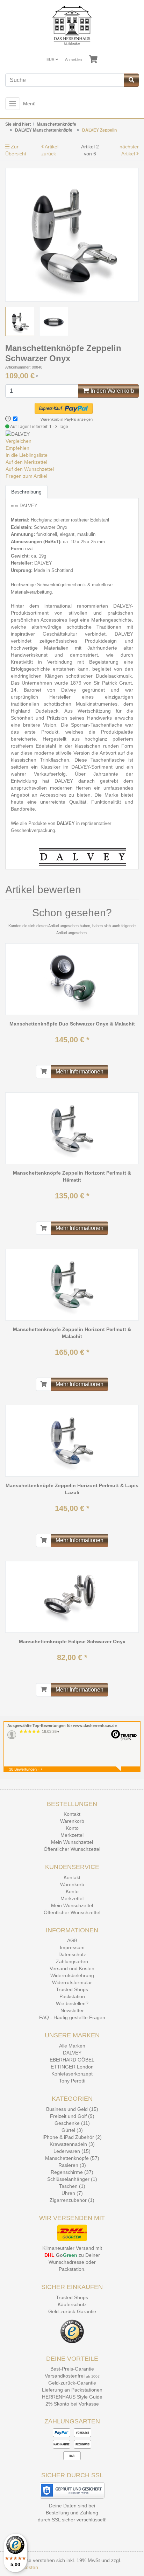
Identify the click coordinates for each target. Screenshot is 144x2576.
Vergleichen (19, 441)
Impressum (72, 1947)
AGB (72, 1940)
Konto (72, 1828)
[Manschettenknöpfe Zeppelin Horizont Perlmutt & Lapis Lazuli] (72, 1441)
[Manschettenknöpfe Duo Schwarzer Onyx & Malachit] (72, 979)
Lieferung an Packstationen (72, 2390)
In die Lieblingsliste (27, 455)
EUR (51, 59)
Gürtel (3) (72, 2130)
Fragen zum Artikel (26, 476)
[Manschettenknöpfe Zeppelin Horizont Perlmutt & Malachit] (72, 1284)
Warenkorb (72, 1821)
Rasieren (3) (72, 2165)
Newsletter (72, 2010)
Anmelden (73, 59)
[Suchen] (131, 80)
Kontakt (72, 1814)
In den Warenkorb (112, 391)
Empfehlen (17, 448)
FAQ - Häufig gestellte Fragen (72, 2017)
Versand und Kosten (72, 1968)
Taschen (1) (72, 2186)
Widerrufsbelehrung (72, 1975)
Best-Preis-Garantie (72, 2369)
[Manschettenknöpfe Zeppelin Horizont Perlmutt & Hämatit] (72, 1128)
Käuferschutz (72, 2304)
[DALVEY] (18, 434)
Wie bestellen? (72, 2003)
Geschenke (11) (72, 2123)
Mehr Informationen (80, 1072)
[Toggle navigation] (13, 104)
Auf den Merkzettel (26, 462)
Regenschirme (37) (72, 2172)
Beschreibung (26, 492)
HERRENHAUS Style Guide (72, 2397)
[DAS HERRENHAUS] (72, 25)
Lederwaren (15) (72, 2151)
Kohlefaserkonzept (72, 2074)
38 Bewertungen (23, 1769)
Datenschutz (72, 1954)
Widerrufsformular (72, 1982)
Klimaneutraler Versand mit (72, 2248)
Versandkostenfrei (65, 2376)
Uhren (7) (72, 2193)
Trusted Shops (72, 1989)
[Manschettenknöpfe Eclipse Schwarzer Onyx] (72, 1597)
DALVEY (72, 2053)
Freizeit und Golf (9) (72, 2116)
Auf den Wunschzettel (30, 469)
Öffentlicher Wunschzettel (72, 1849)
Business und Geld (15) (72, 2109)
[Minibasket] (93, 59)
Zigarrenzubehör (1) (72, 2200)
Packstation (72, 1996)
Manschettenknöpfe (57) (72, 2158)
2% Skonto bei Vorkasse (72, 2404)
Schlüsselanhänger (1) (72, 2179)
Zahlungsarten (72, 1961)
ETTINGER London (72, 2067)
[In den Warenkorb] (44, 1072)
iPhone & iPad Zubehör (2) (72, 2137)
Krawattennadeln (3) (72, 2144)
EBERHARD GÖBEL (72, 2060)
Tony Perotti (72, 2081)
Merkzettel (72, 1835)
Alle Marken (72, 2046)
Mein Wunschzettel (72, 1842)
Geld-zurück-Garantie (72, 2311)
